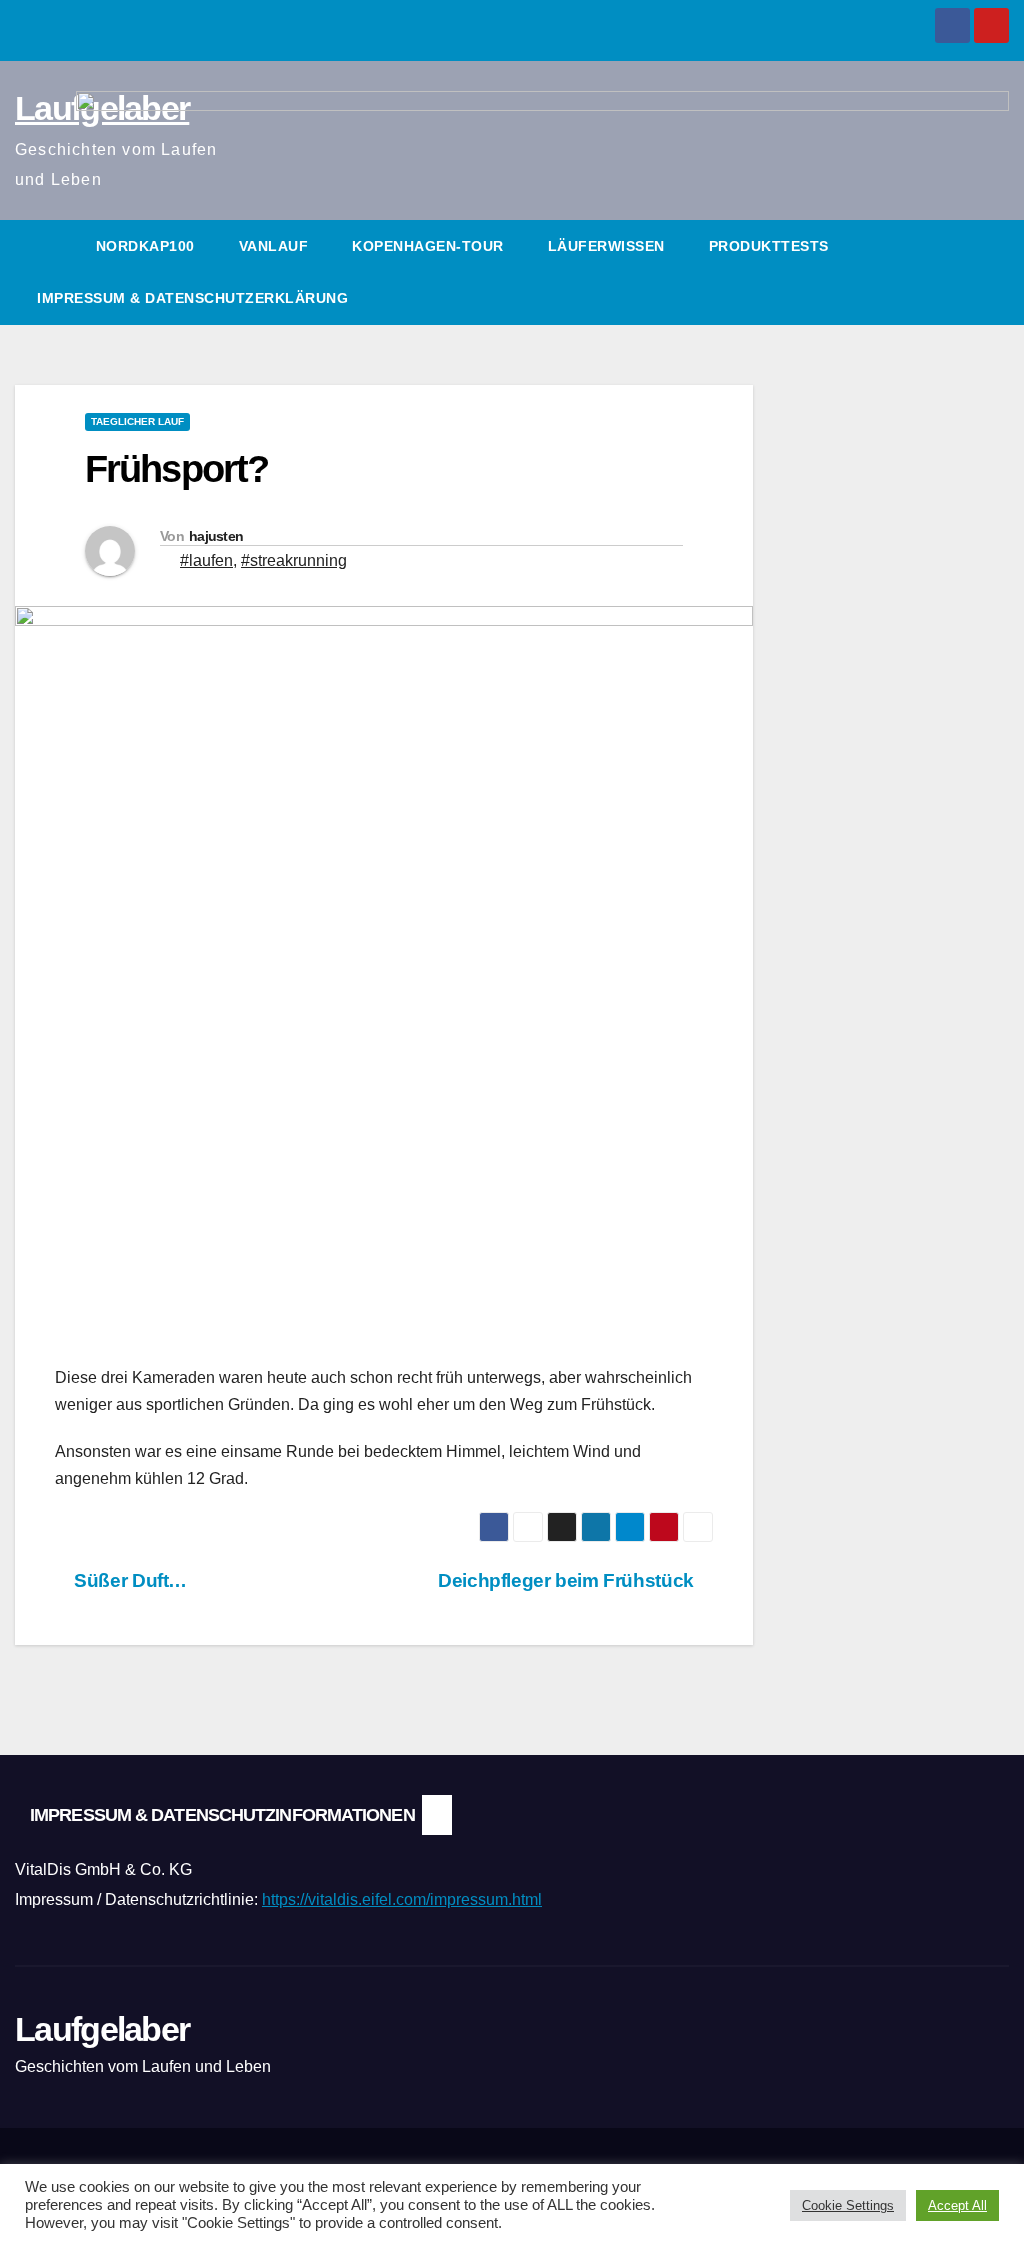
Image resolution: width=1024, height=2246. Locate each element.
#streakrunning (294, 560)
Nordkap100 (145, 246)
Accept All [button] (957, 2205)
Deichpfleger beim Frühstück (568, 1580)
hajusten (216, 536)
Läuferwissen (606, 246)
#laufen (206, 560)
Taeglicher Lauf (137, 421)
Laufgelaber (102, 2029)
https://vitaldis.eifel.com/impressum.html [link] (402, 1899)
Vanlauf (274, 246)
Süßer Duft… (128, 1580)
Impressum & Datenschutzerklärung (192, 298)
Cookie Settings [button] (848, 2205)
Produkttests (769, 246)
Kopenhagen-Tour (428, 246)
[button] (995, 271)
